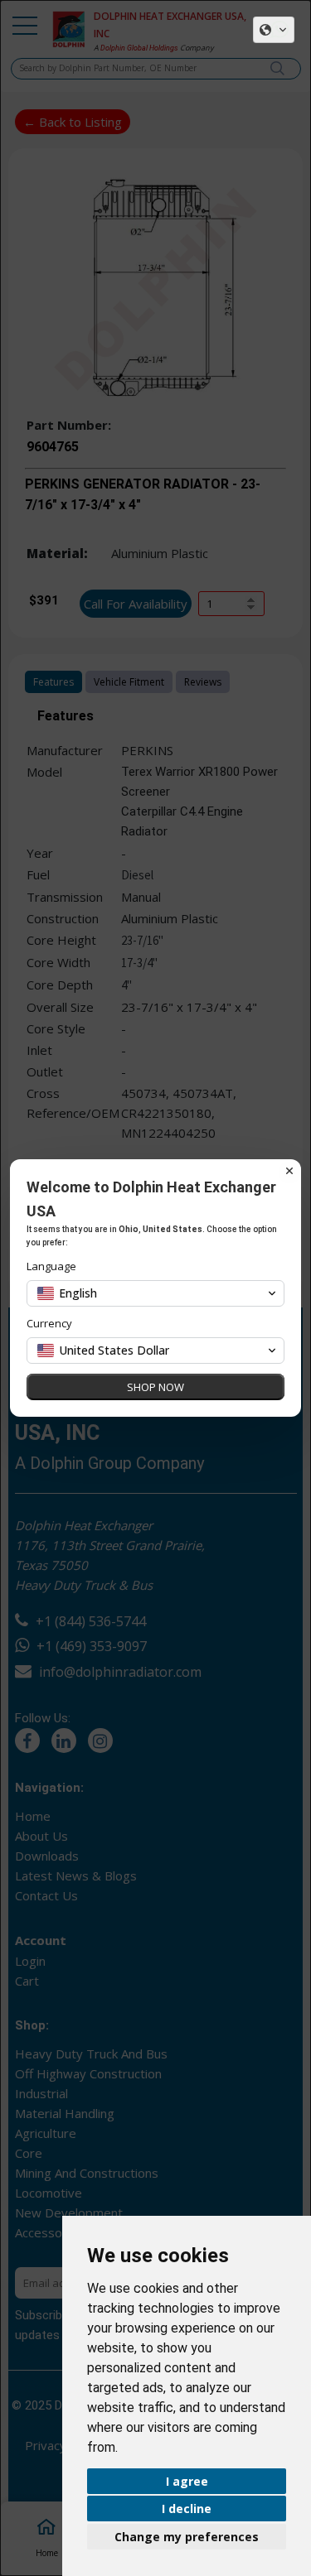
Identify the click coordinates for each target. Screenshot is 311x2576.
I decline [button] (187, 2509)
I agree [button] (187, 2481)
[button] (274, 30)
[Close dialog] (289, 1171)
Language (51, 1266)
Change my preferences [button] (187, 2537)
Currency (49, 1324)
